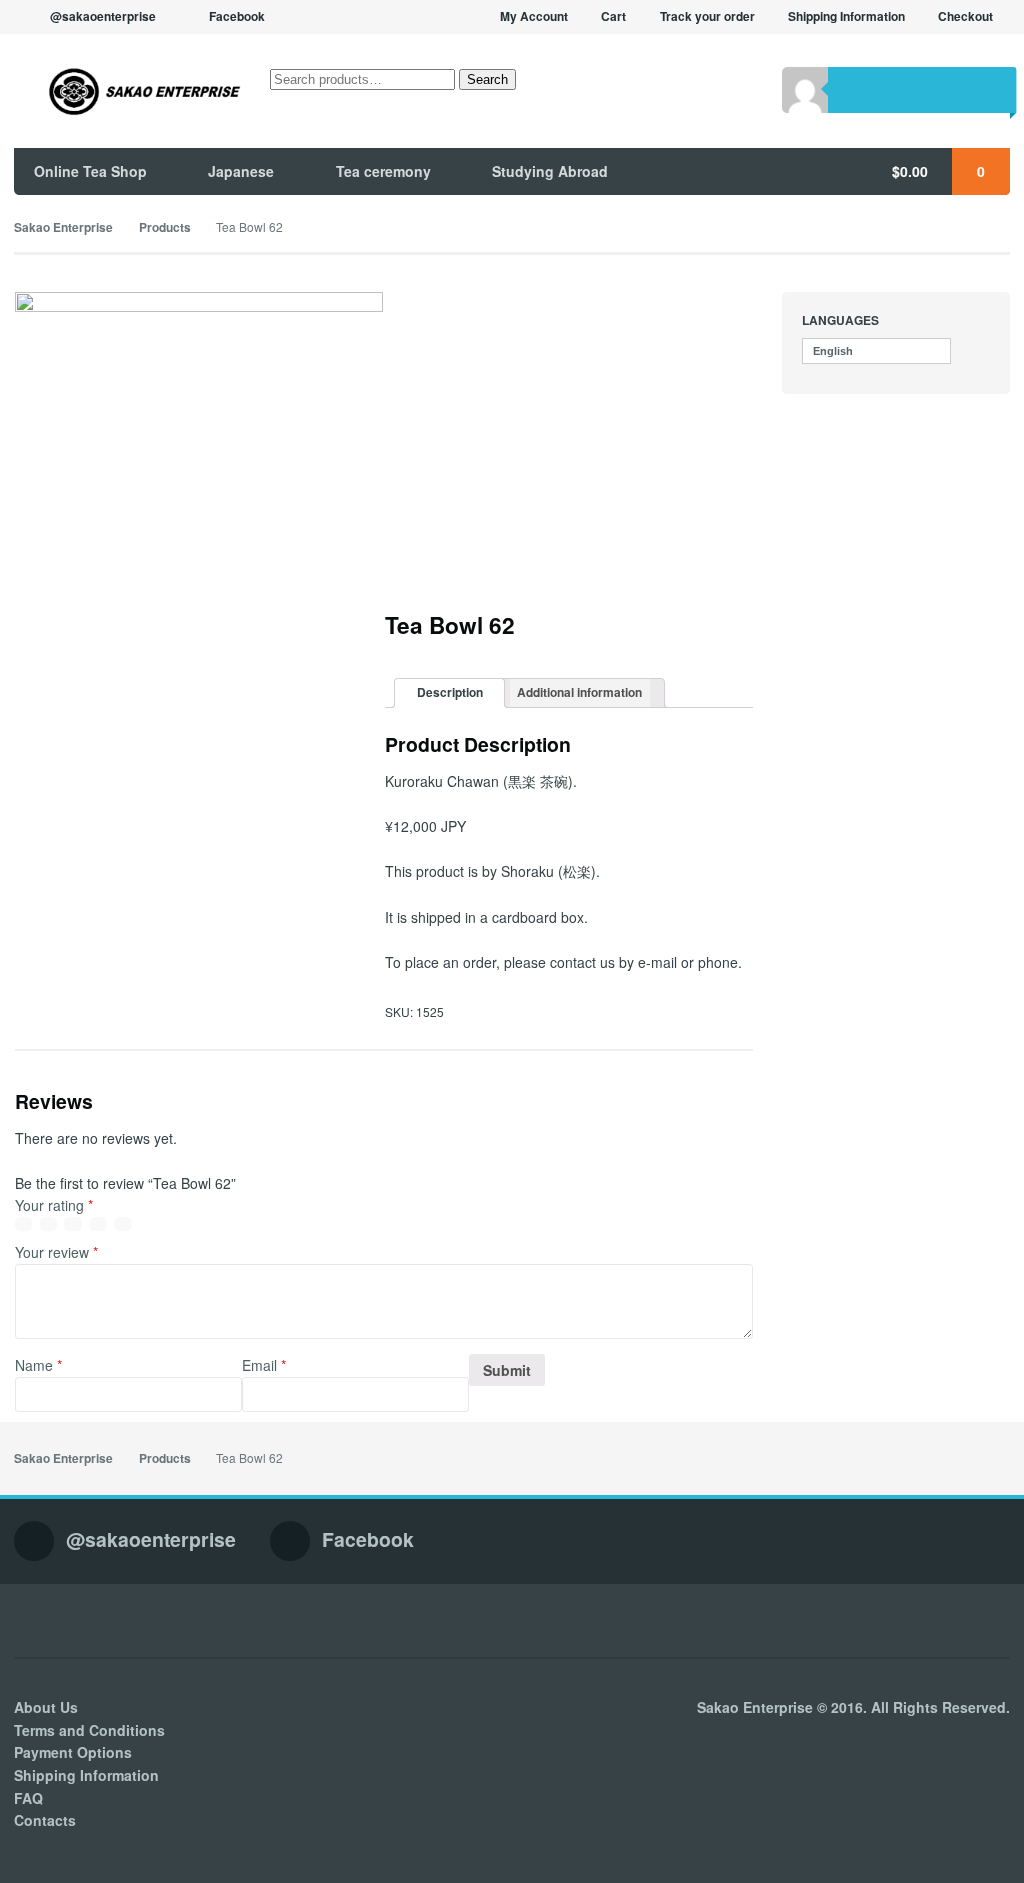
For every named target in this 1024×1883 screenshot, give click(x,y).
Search (487, 79)
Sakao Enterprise (63, 227)
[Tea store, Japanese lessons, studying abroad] (128, 91)
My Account (534, 16)
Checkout (965, 16)
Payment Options (73, 1752)
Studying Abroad (550, 171)
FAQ (28, 1798)
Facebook (237, 16)
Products (165, 227)
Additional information (579, 692)
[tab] (449, 693)
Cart (613, 16)
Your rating (54, 1205)
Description (450, 692)
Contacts (45, 1820)
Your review (56, 1252)
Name (38, 1365)
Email (264, 1365)
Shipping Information (846, 16)
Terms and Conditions (89, 1730)
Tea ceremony (383, 171)
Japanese (241, 171)
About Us (46, 1707)
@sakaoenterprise (103, 16)
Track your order (707, 16)
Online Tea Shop (90, 171)
